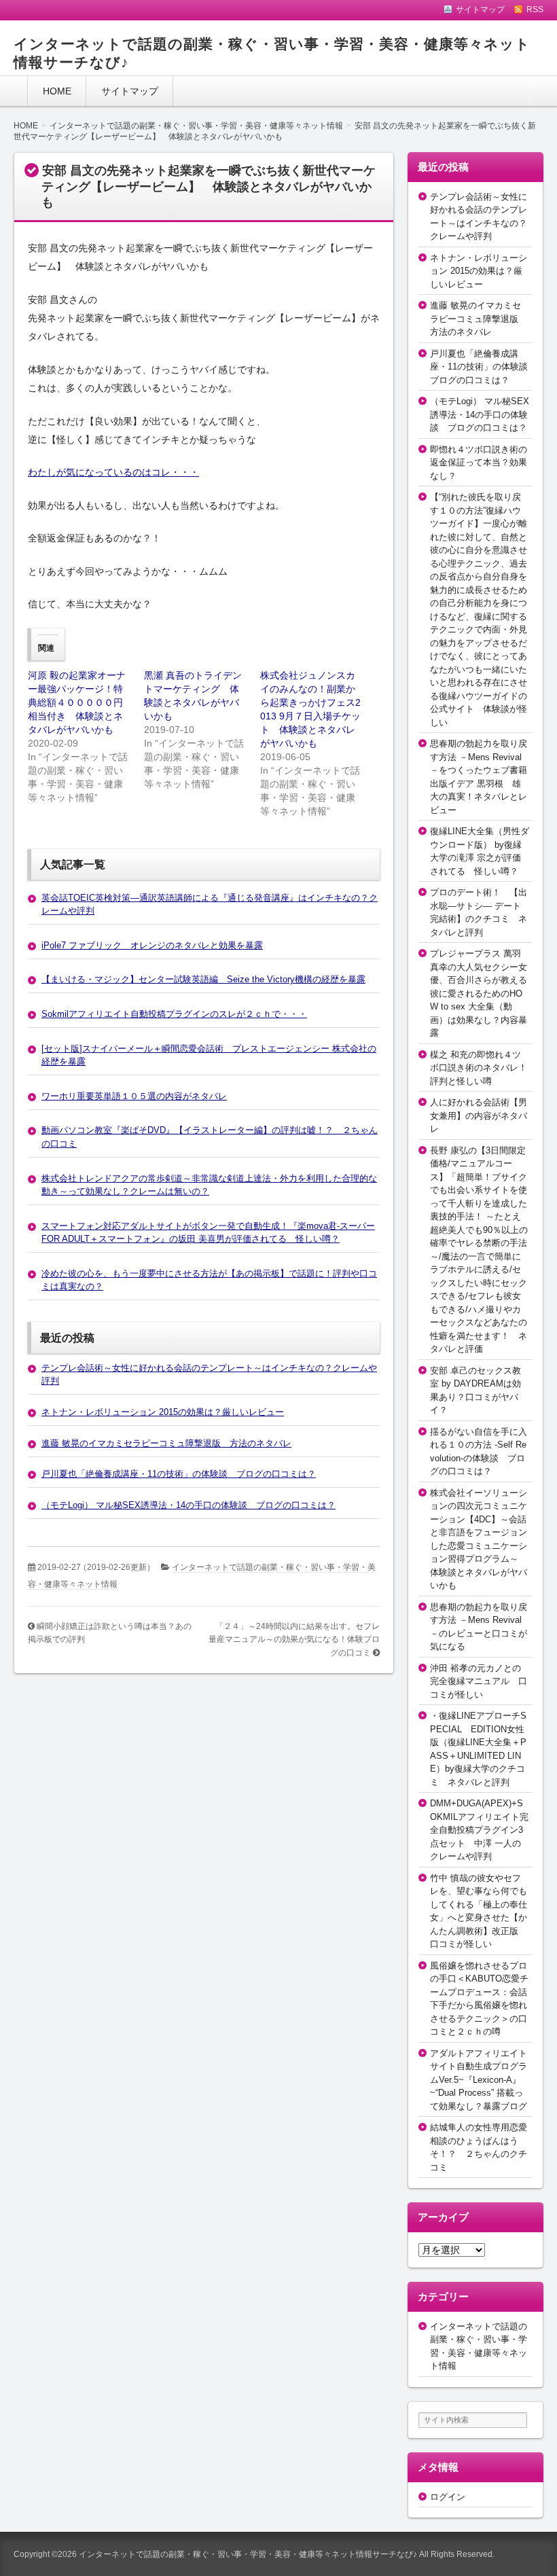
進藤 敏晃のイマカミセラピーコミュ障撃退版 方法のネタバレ (166, 1443)
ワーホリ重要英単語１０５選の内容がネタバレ (134, 1096)
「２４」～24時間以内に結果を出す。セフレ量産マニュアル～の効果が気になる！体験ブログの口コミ (294, 1640)
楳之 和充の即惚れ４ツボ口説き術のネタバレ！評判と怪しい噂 (479, 1068)
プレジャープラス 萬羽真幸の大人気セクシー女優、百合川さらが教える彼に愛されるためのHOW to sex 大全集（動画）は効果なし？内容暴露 (479, 993)
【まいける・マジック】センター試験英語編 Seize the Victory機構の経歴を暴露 (203, 979)
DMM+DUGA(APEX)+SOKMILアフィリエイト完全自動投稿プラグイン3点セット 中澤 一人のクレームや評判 (479, 1830)
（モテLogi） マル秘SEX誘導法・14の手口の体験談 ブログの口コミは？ (188, 1505)
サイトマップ (130, 91)
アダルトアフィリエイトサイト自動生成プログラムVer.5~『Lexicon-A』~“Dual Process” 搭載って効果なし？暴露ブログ (479, 2080)
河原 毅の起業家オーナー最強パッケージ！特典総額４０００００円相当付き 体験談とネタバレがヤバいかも (77, 702)
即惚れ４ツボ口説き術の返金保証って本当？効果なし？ (479, 463)
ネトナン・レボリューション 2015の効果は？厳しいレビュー (163, 1412)
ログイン (448, 2497)
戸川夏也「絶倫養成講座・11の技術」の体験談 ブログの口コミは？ (179, 1474)
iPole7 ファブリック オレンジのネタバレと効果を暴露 (152, 945)
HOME (57, 91)
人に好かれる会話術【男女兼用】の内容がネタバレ (479, 1115)
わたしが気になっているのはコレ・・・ (113, 472)
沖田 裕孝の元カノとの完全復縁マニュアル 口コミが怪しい (479, 1681)
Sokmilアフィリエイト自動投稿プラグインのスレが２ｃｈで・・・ (174, 1014)
